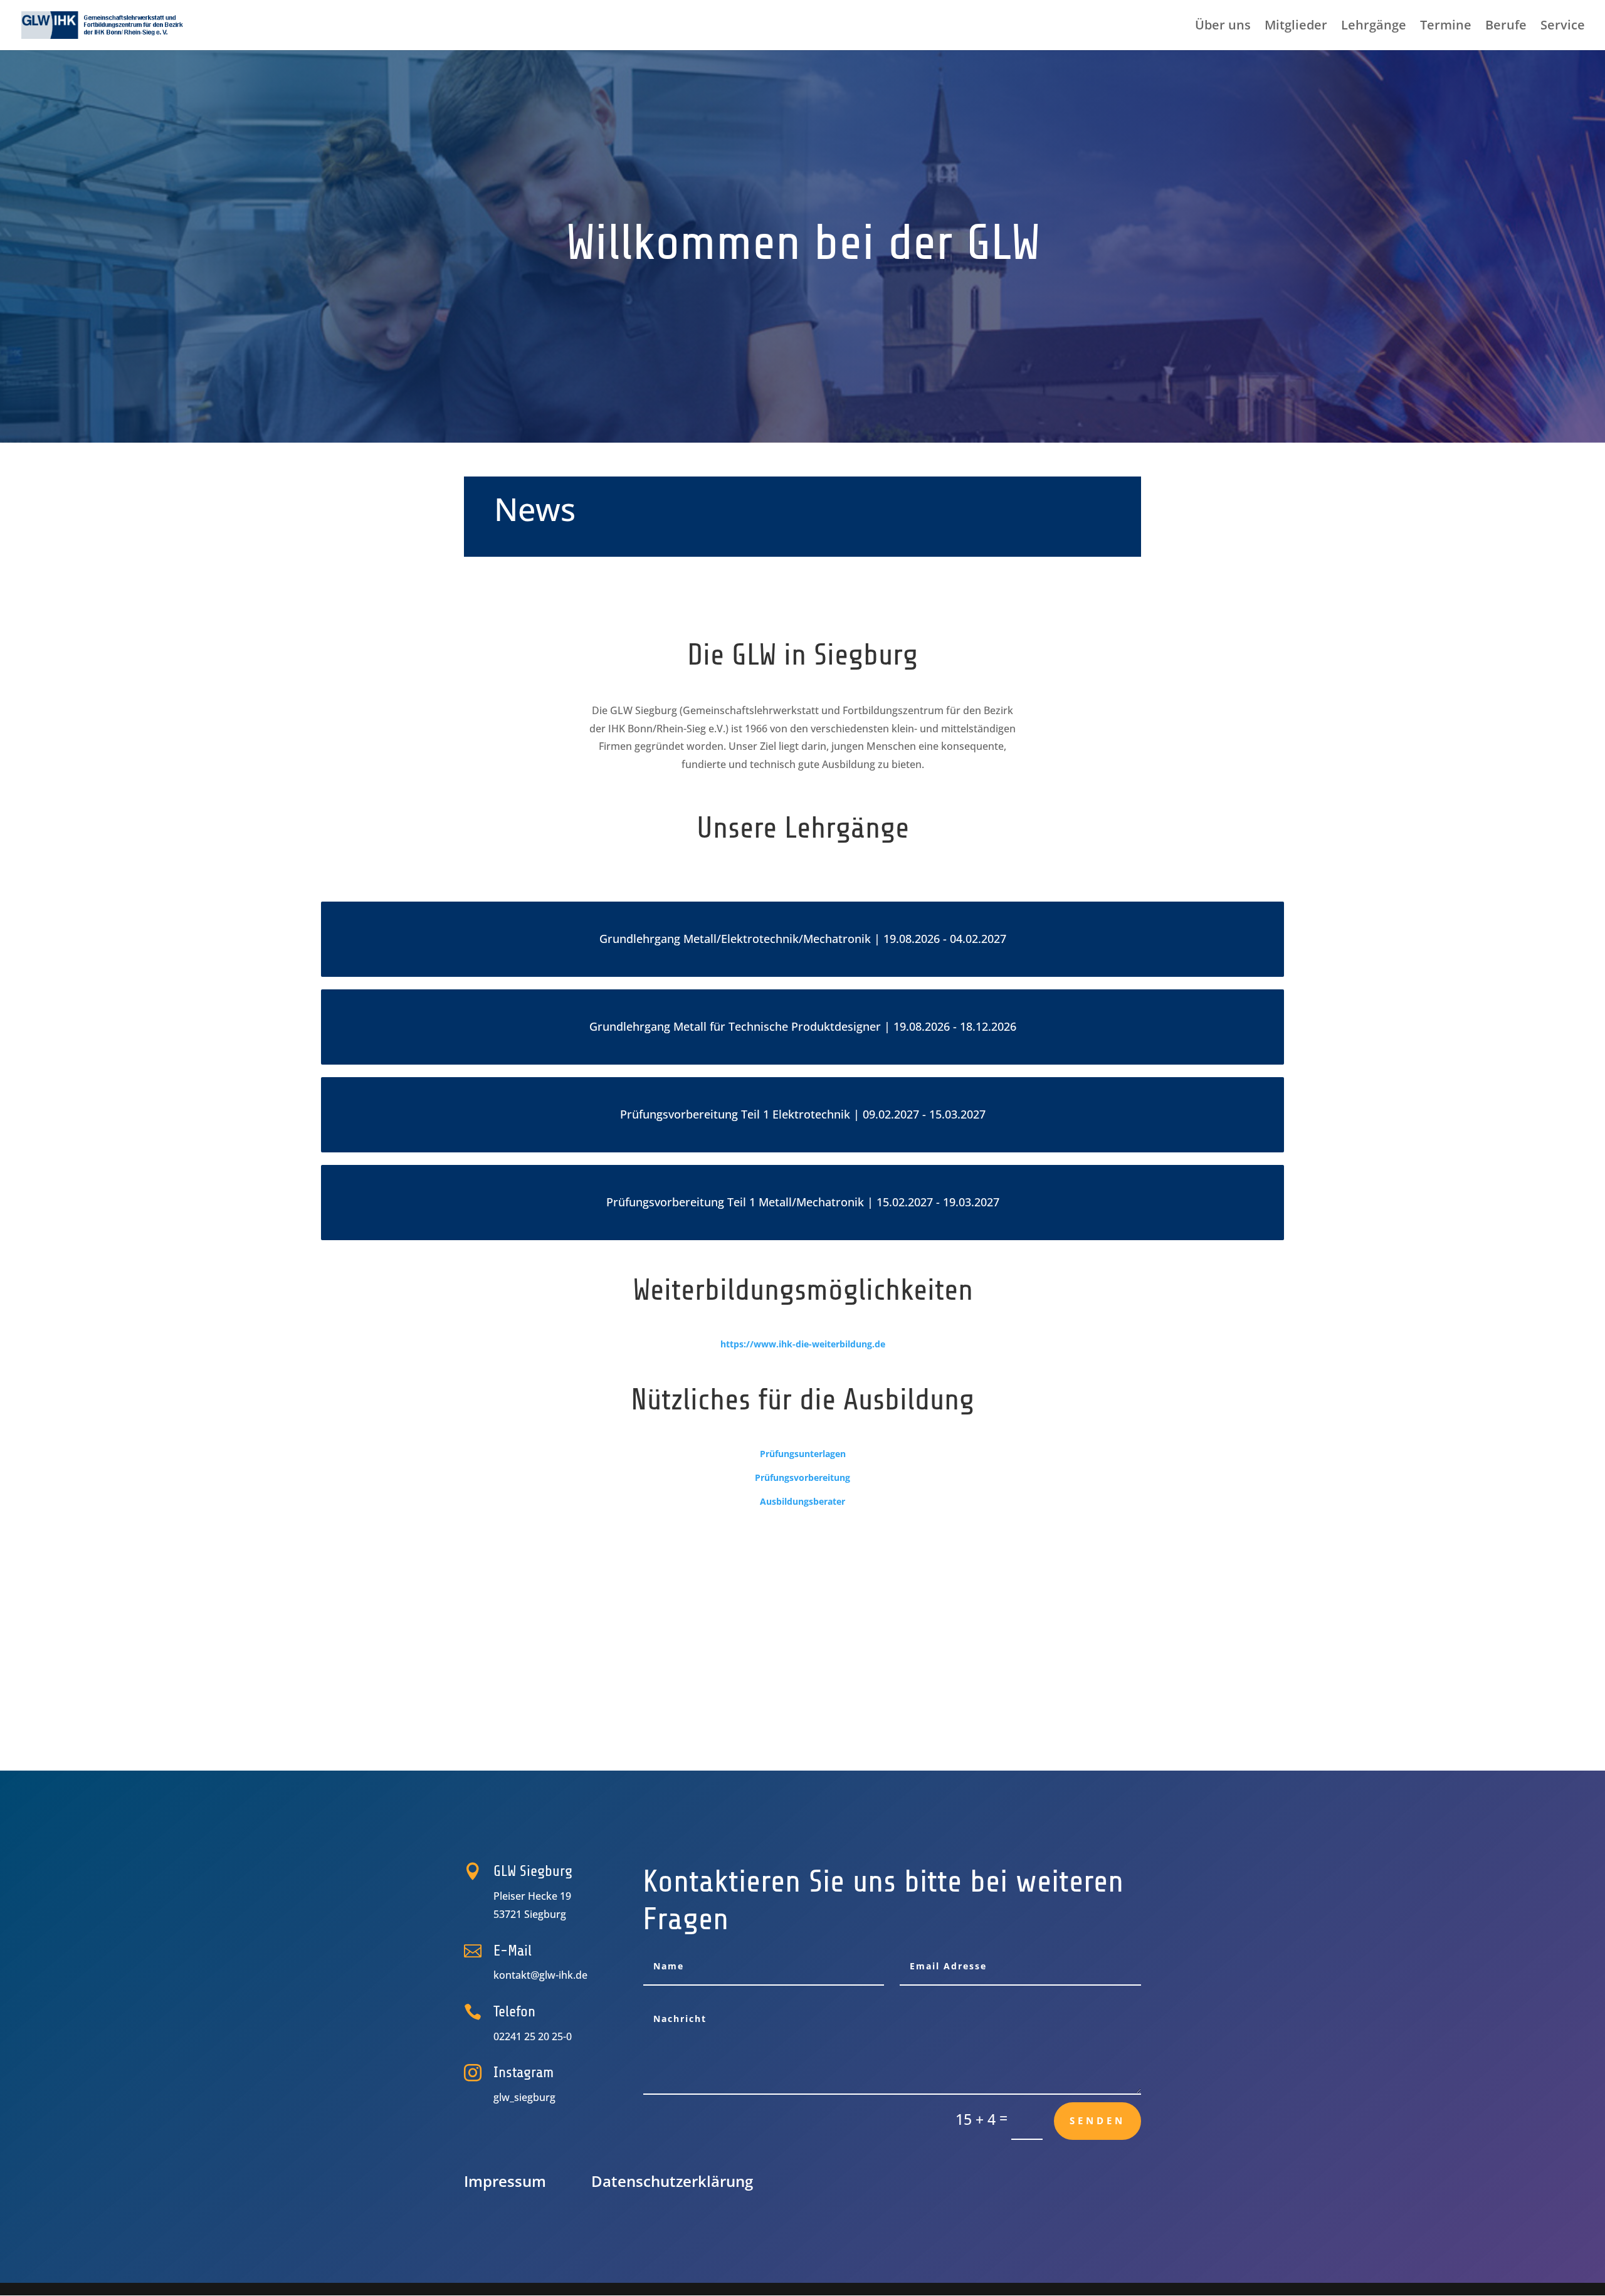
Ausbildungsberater (802, 1501)
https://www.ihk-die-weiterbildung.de (803, 1344)
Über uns (1223, 27)
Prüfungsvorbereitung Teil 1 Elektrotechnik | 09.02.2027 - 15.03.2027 (803, 1114)
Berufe (1506, 27)
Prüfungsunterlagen (803, 1454)
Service (1563, 27)
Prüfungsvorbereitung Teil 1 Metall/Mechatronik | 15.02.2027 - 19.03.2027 (803, 1202)
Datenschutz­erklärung (672, 2181)
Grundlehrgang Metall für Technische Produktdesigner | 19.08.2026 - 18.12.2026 (803, 1027)
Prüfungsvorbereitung (802, 1477)
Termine (1446, 27)
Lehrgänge (1374, 27)
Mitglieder (1296, 27)
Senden (1097, 2120)
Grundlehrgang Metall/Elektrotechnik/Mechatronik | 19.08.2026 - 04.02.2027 (803, 939)
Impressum (505, 2181)
